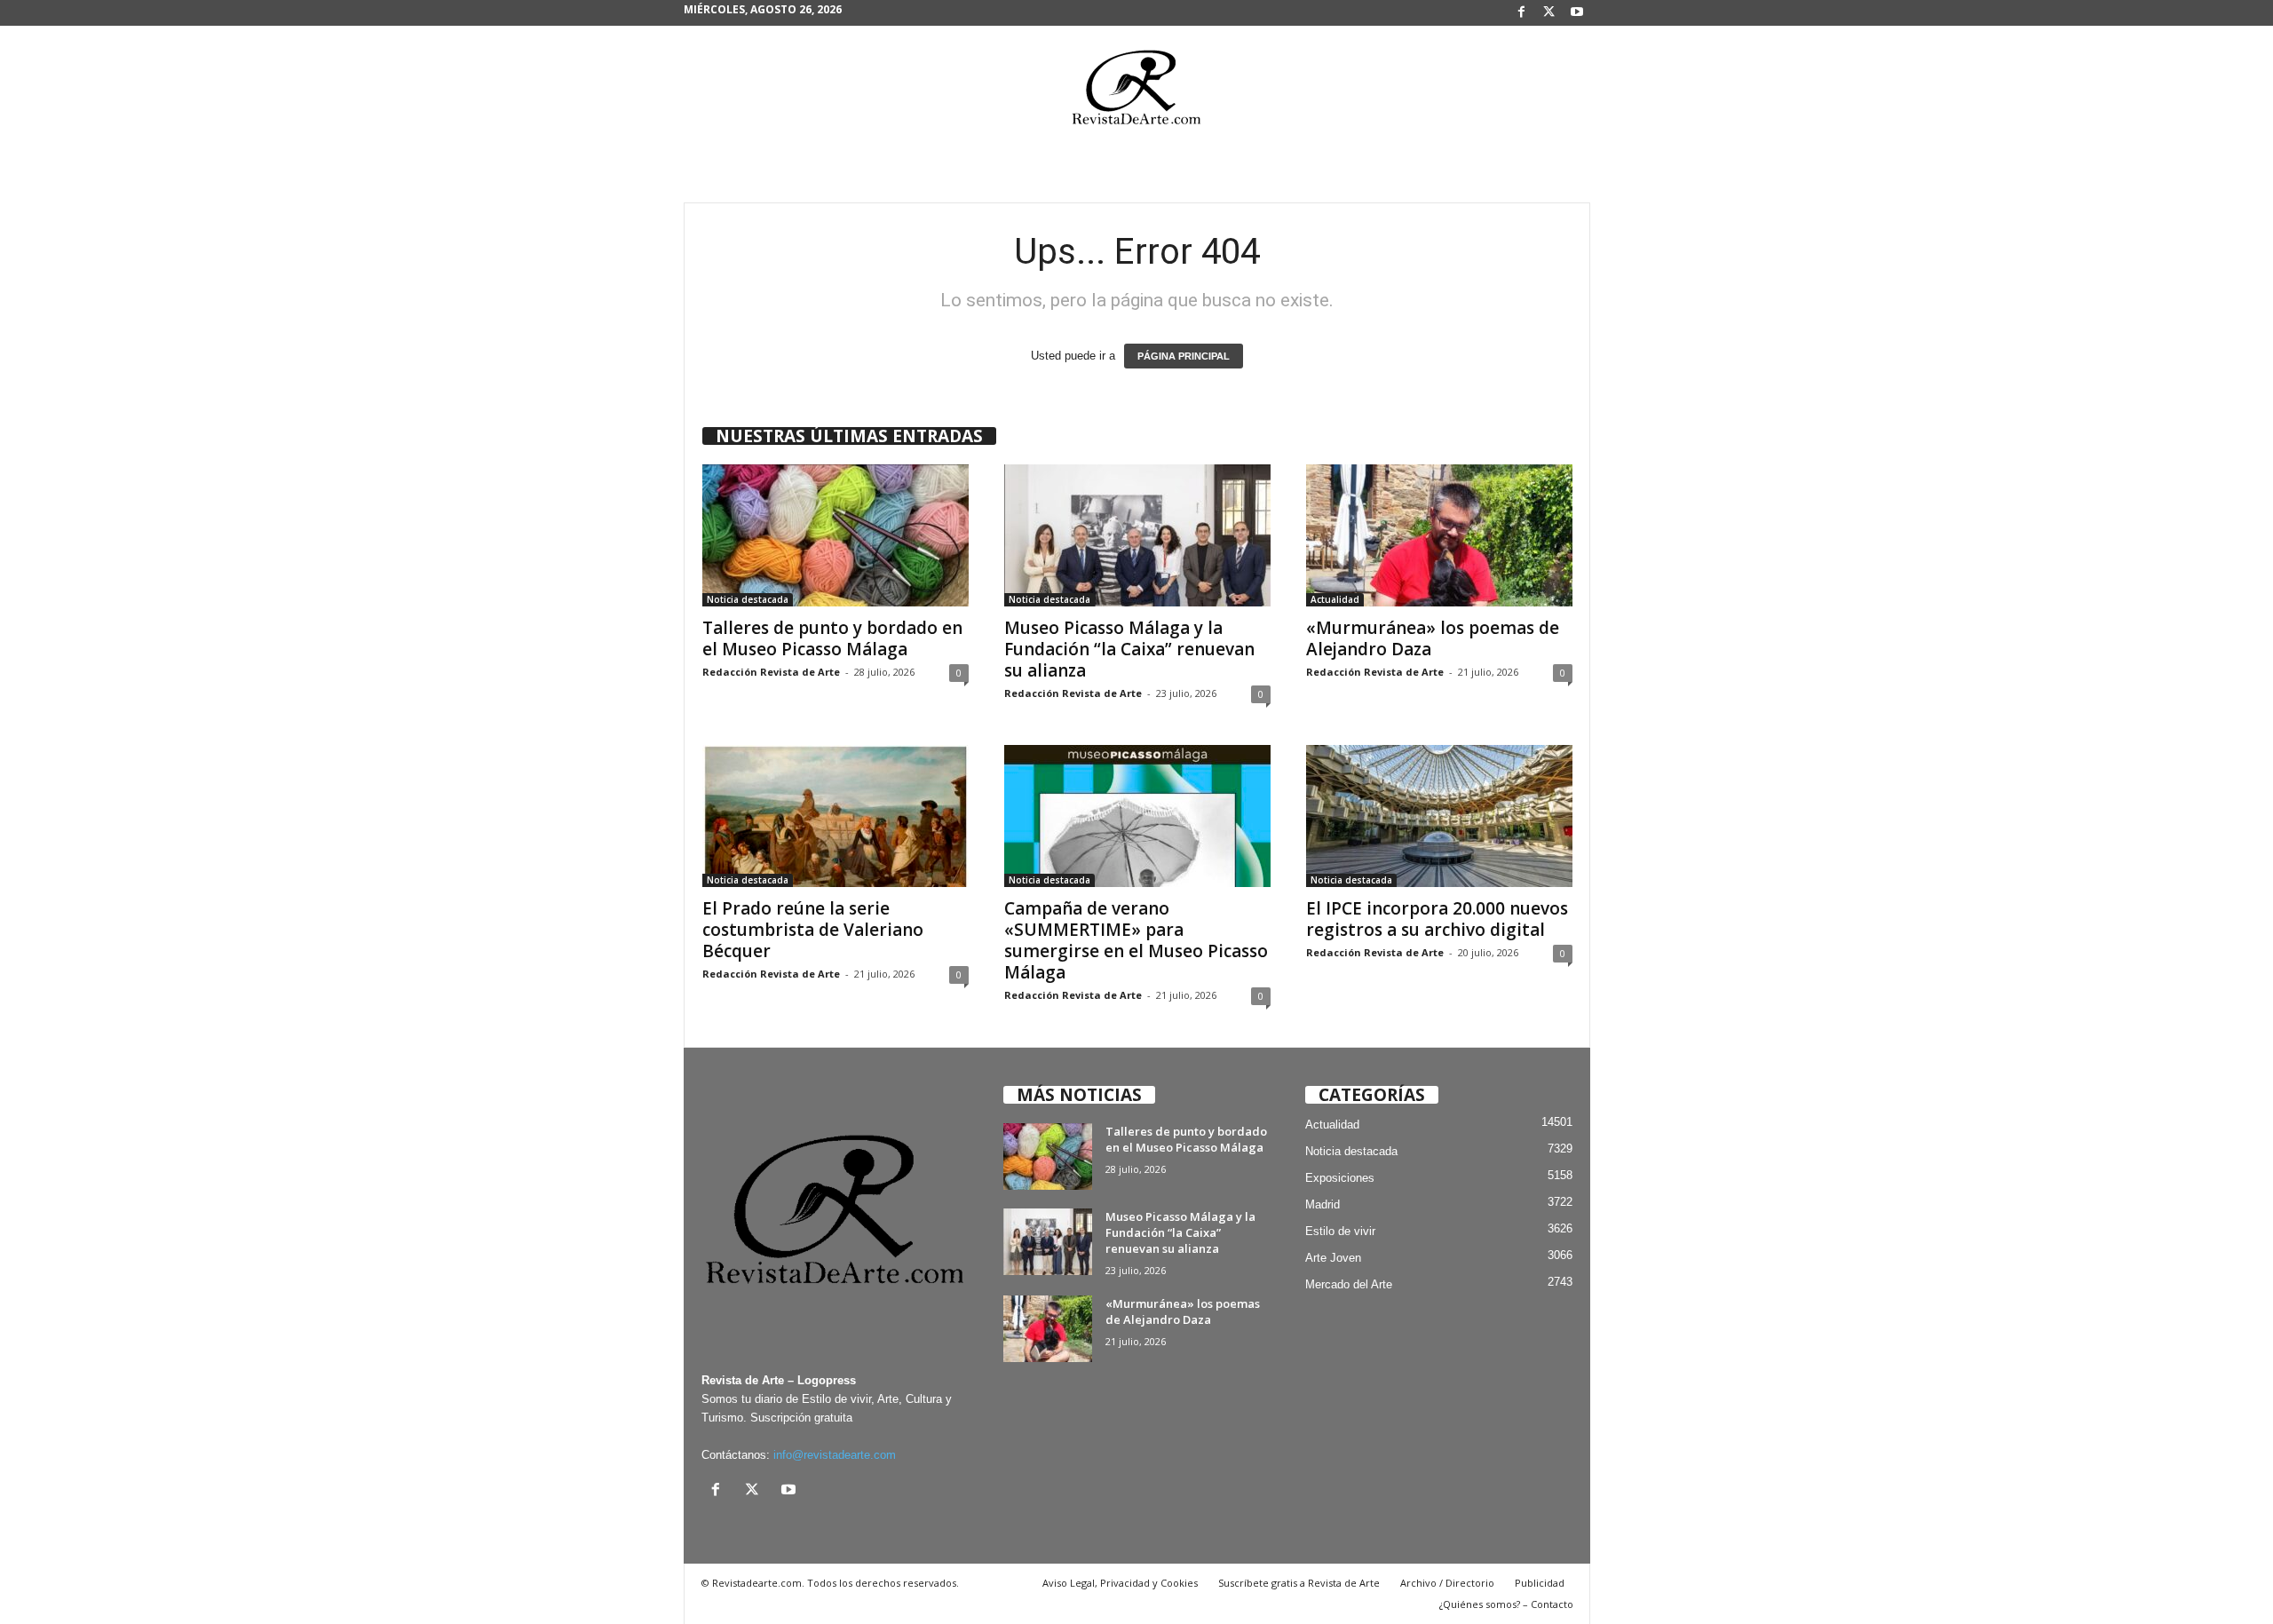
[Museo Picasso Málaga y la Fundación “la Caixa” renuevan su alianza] (1137, 535)
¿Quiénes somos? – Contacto (1506, 1604)
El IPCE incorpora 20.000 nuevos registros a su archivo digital (1437, 919)
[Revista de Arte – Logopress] (1136, 92)
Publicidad (1540, 1583)
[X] (1549, 13)
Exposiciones (1340, 1178)
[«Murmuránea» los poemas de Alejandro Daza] (1439, 535)
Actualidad (1335, 599)
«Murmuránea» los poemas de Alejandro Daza (1433, 638)
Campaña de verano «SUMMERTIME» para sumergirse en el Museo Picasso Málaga (1136, 940)
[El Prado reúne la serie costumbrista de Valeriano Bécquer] (836, 816)
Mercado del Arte (1349, 1284)
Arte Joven (1333, 1258)
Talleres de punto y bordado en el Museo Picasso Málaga (832, 638)
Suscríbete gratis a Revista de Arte (1299, 1583)
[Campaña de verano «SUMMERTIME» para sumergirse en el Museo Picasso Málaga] (1137, 816)
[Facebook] (1522, 13)
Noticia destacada (748, 599)
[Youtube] (1577, 13)
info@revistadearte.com (835, 1455)
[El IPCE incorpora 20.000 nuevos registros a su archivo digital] (1439, 816)
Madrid (1323, 1204)
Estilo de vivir (1340, 1231)
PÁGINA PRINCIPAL (1184, 356)
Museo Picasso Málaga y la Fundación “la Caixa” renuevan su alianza (1129, 649)
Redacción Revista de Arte (771, 672)
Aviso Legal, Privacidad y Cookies (1120, 1583)
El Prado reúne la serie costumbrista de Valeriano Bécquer (813, 930)
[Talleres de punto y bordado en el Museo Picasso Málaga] (836, 535)
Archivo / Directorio (1447, 1583)
